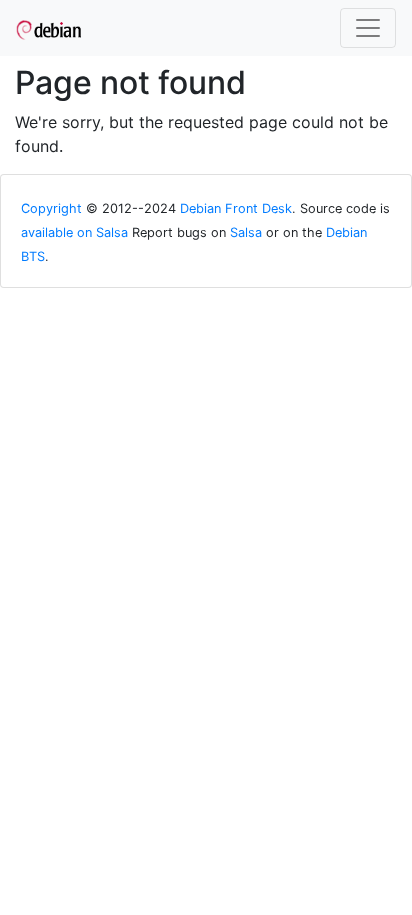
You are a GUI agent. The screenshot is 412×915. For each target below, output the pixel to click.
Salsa (246, 232)
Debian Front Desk (236, 208)
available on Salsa (74, 232)
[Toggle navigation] (368, 28)
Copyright (51, 208)
